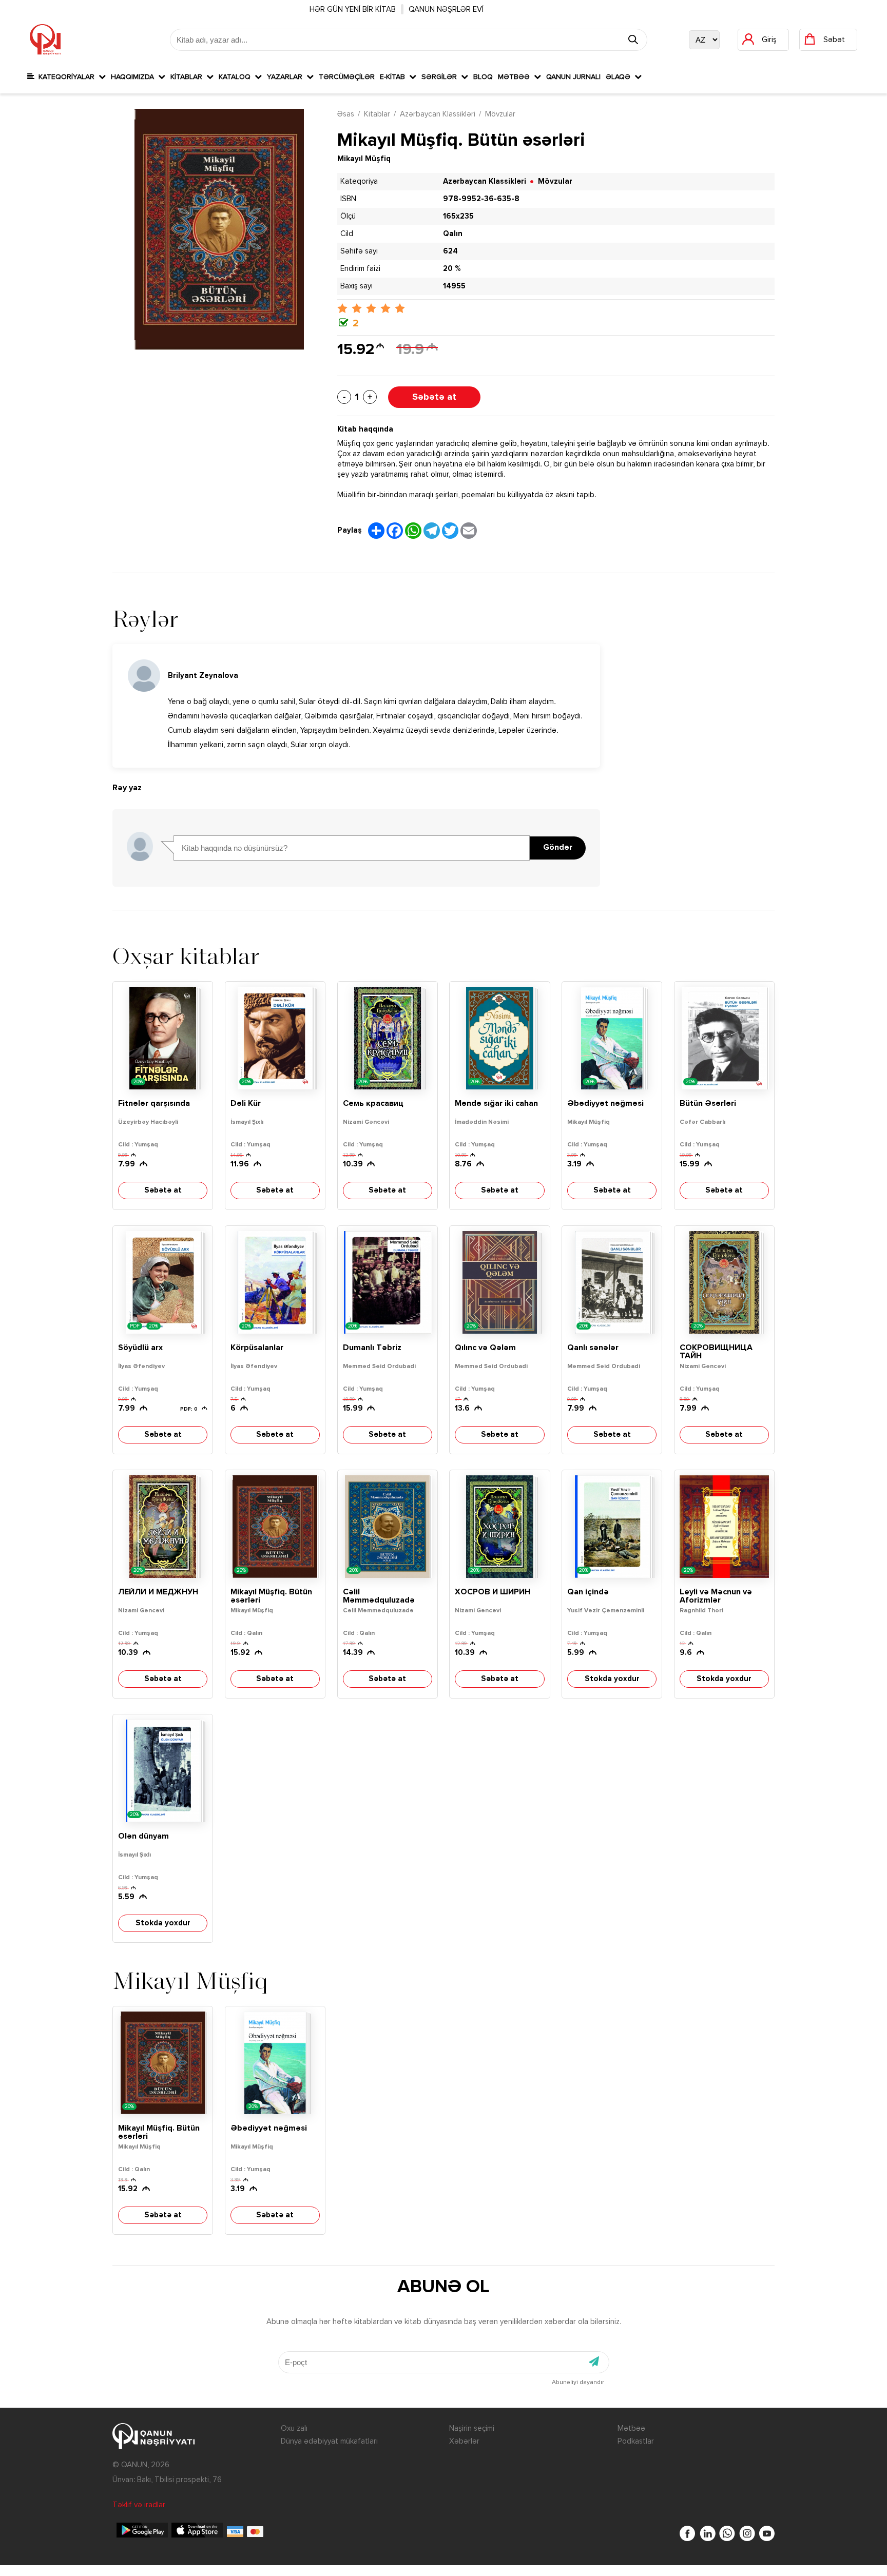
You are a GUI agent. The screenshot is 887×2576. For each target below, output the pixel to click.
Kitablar (188, 77)
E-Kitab (394, 77)
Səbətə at (434, 397)
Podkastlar (636, 2441)
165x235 (458, 216)
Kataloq (237, 77)
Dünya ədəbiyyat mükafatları (329, 2441)
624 (450, 251)
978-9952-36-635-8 (481, 199)
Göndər (558, 848)
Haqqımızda (134, 77)
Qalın (453, 234)
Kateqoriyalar (66, 77)
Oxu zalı (294, 2428)
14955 (454, 286)
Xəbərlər (464, 2441)
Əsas (346, 114)
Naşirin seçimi (472, 2428)
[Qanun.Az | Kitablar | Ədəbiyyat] (45, 40)
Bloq (483, 77)
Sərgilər (441, 77)
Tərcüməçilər (347, 77)
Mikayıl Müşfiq (364, 159)
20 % (452, 269)
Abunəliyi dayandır (578, 2383)
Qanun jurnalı (573, 77)
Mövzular (500, 114)
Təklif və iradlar (139, 2505)
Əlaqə (620, 77)
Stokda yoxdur (612, 1679)
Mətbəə (516, 77)
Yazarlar (287, 77)
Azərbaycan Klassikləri (438, 114)
